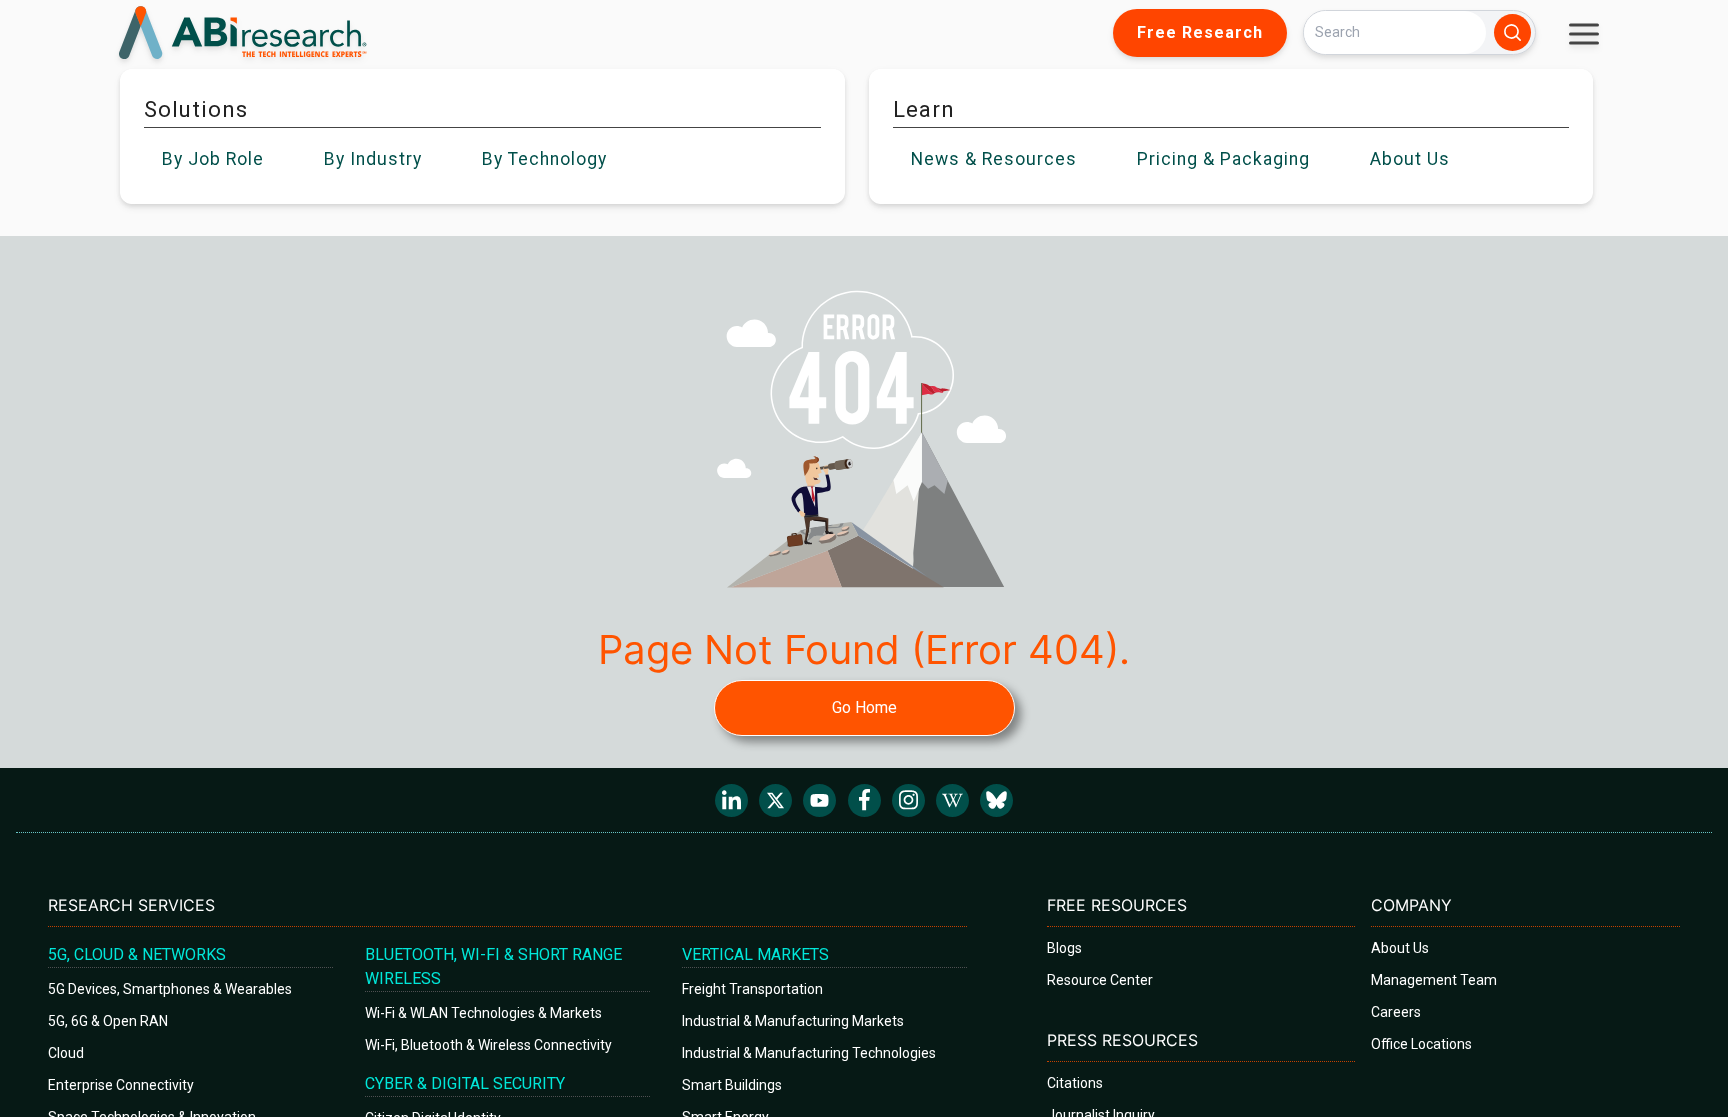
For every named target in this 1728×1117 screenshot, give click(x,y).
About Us (1400, 948)
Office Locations (1421, 1044)
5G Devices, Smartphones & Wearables (170, 989)
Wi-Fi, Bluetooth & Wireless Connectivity (488, 1045)
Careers (1396, 1012)
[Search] (1512, 32)
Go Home (864, 707)
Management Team (1434, 980)
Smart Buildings (732, 1085)
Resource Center (1100, 980)
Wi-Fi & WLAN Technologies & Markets (483, 1013)
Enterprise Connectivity (121, 1085)
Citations (1075, 1083)
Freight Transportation (752, 989)
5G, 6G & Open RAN (108, 1021)
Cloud (66, 1053)
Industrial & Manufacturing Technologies (809, 1053)
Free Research (1200, 32)
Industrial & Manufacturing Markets (793, 1021)
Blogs (1064, 948)
